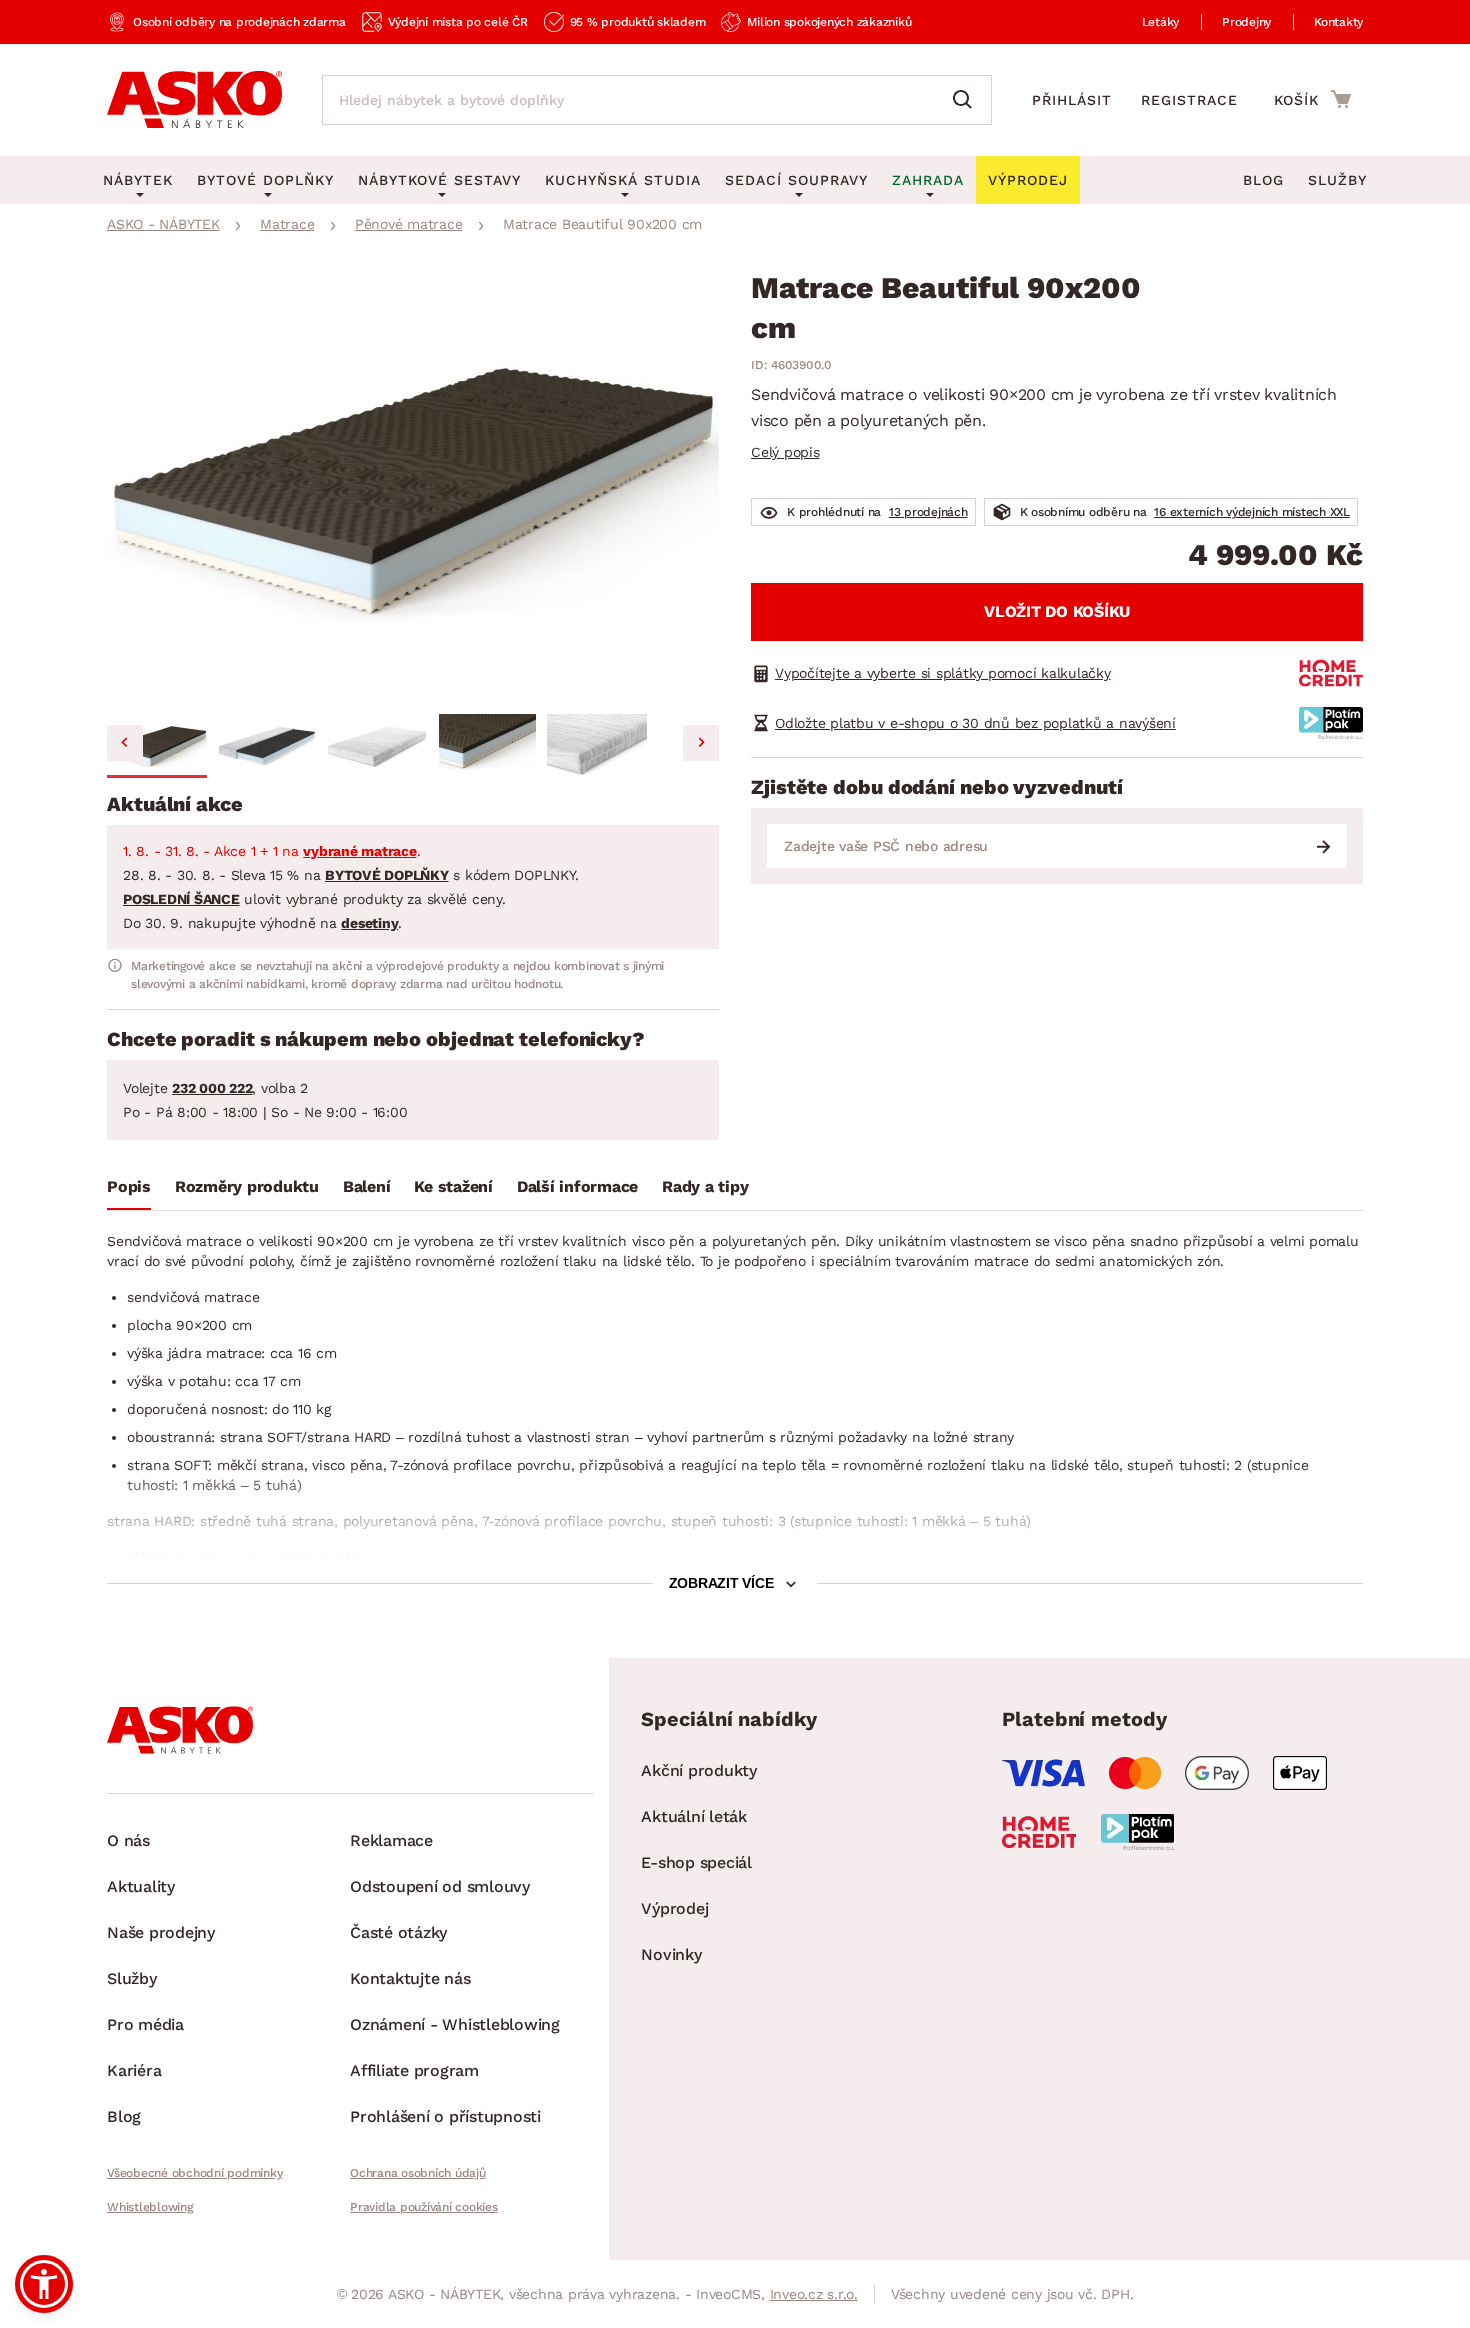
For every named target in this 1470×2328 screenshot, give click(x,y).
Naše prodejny (161, 1932)
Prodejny (1246, 22)
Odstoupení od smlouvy (440, 1886)
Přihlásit (1072, 100)
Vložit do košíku (1057, 611)
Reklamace (391, 1840)
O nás (128, 1840)
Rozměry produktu (247, 1186)
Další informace (577, 1186)
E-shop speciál (696, 1862)
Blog (1263, 180)
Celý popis (785, 452)
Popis (129, 1186)
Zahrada (928, 180)
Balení (367, 1186)
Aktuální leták (694, 1816)
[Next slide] (701, 743)
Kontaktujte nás (410, 1978)
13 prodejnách (928, 512)
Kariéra (134, 2070)
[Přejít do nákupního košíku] (1312, 99)
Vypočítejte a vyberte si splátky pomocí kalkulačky (943, 673)
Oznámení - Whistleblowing (455, 2024)
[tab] (129, 1191)
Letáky (1161, 22)
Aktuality (141, 1886)
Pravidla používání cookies (424, 2207)
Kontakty (1338, 22)
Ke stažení (453, 1186)
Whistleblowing (150, 2207)
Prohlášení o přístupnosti (445, 2116)
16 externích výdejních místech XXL (1252, 512)
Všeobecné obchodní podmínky (194, 2173)
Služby (1337, 180)
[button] (157, 746)
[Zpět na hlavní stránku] (194, 100)
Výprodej (674, 1908)
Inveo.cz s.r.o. (814, 2294)
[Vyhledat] (967, 100)
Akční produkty (699, 1770)
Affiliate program (414, 2070)
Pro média (145, 2024)
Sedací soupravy (796, 180)
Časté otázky (398, 1932)
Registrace (1189, 100)
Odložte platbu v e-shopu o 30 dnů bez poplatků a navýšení (975, 723)
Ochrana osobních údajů (418, 2173)
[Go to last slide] (125, 743)
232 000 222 (212, 1088)
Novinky (671, 1954)
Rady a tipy (705, 1186)
